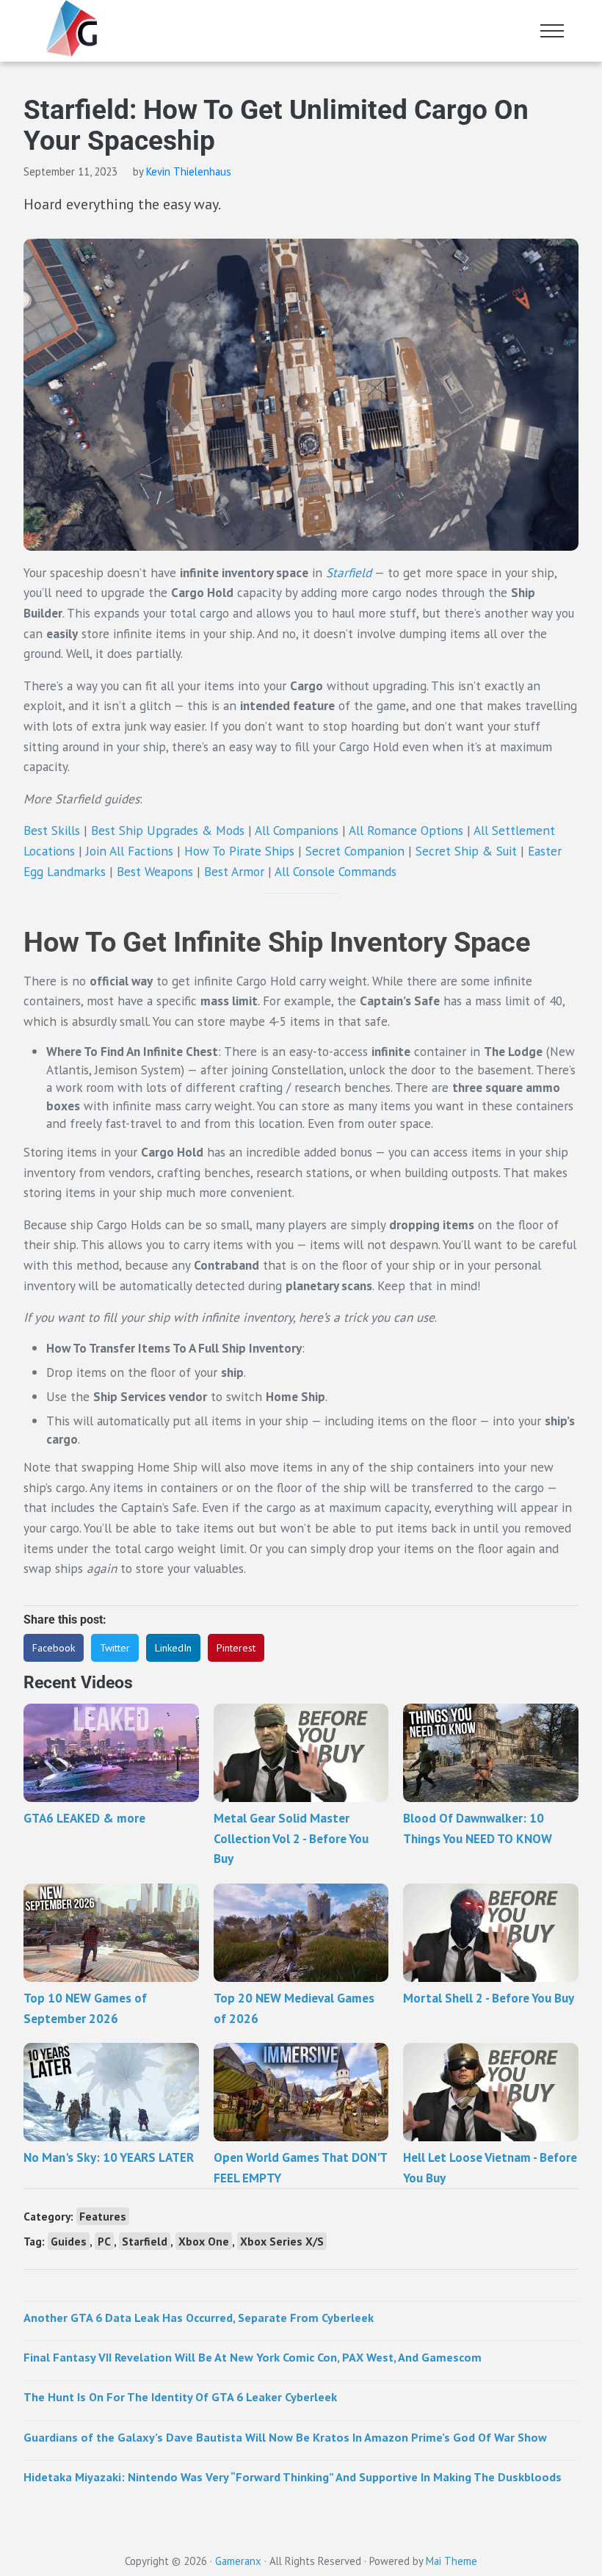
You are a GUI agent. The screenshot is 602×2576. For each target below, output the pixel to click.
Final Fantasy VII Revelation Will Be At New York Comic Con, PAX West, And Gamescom (253, 2357)
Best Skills (52, 830)
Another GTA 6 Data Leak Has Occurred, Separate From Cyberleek (199, 2317)
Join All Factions (130, 851)
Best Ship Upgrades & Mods (168, 830)
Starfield (349, 572)
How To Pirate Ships (239, 851)
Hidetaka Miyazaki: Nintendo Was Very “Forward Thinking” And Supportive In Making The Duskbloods (293, 2476)
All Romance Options (406, 830)
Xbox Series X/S (282, 2241)
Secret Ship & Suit (466, 851)
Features (103, 2216)
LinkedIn (173, 1648)
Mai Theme (451, 2561)
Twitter (115, 1648)
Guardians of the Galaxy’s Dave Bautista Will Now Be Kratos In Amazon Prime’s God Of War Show (285, 2437)
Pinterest (236, 1648)
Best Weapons (155, 871)
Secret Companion (355, 851)
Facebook (54, 1648)
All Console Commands (336, 871)
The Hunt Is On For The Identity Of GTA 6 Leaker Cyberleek (180, 2396)
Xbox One (204, 2241)
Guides (69, 2241)
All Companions (297, 830)
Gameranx (238, 2561)
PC (104, 2241)
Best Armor (234, 871)
